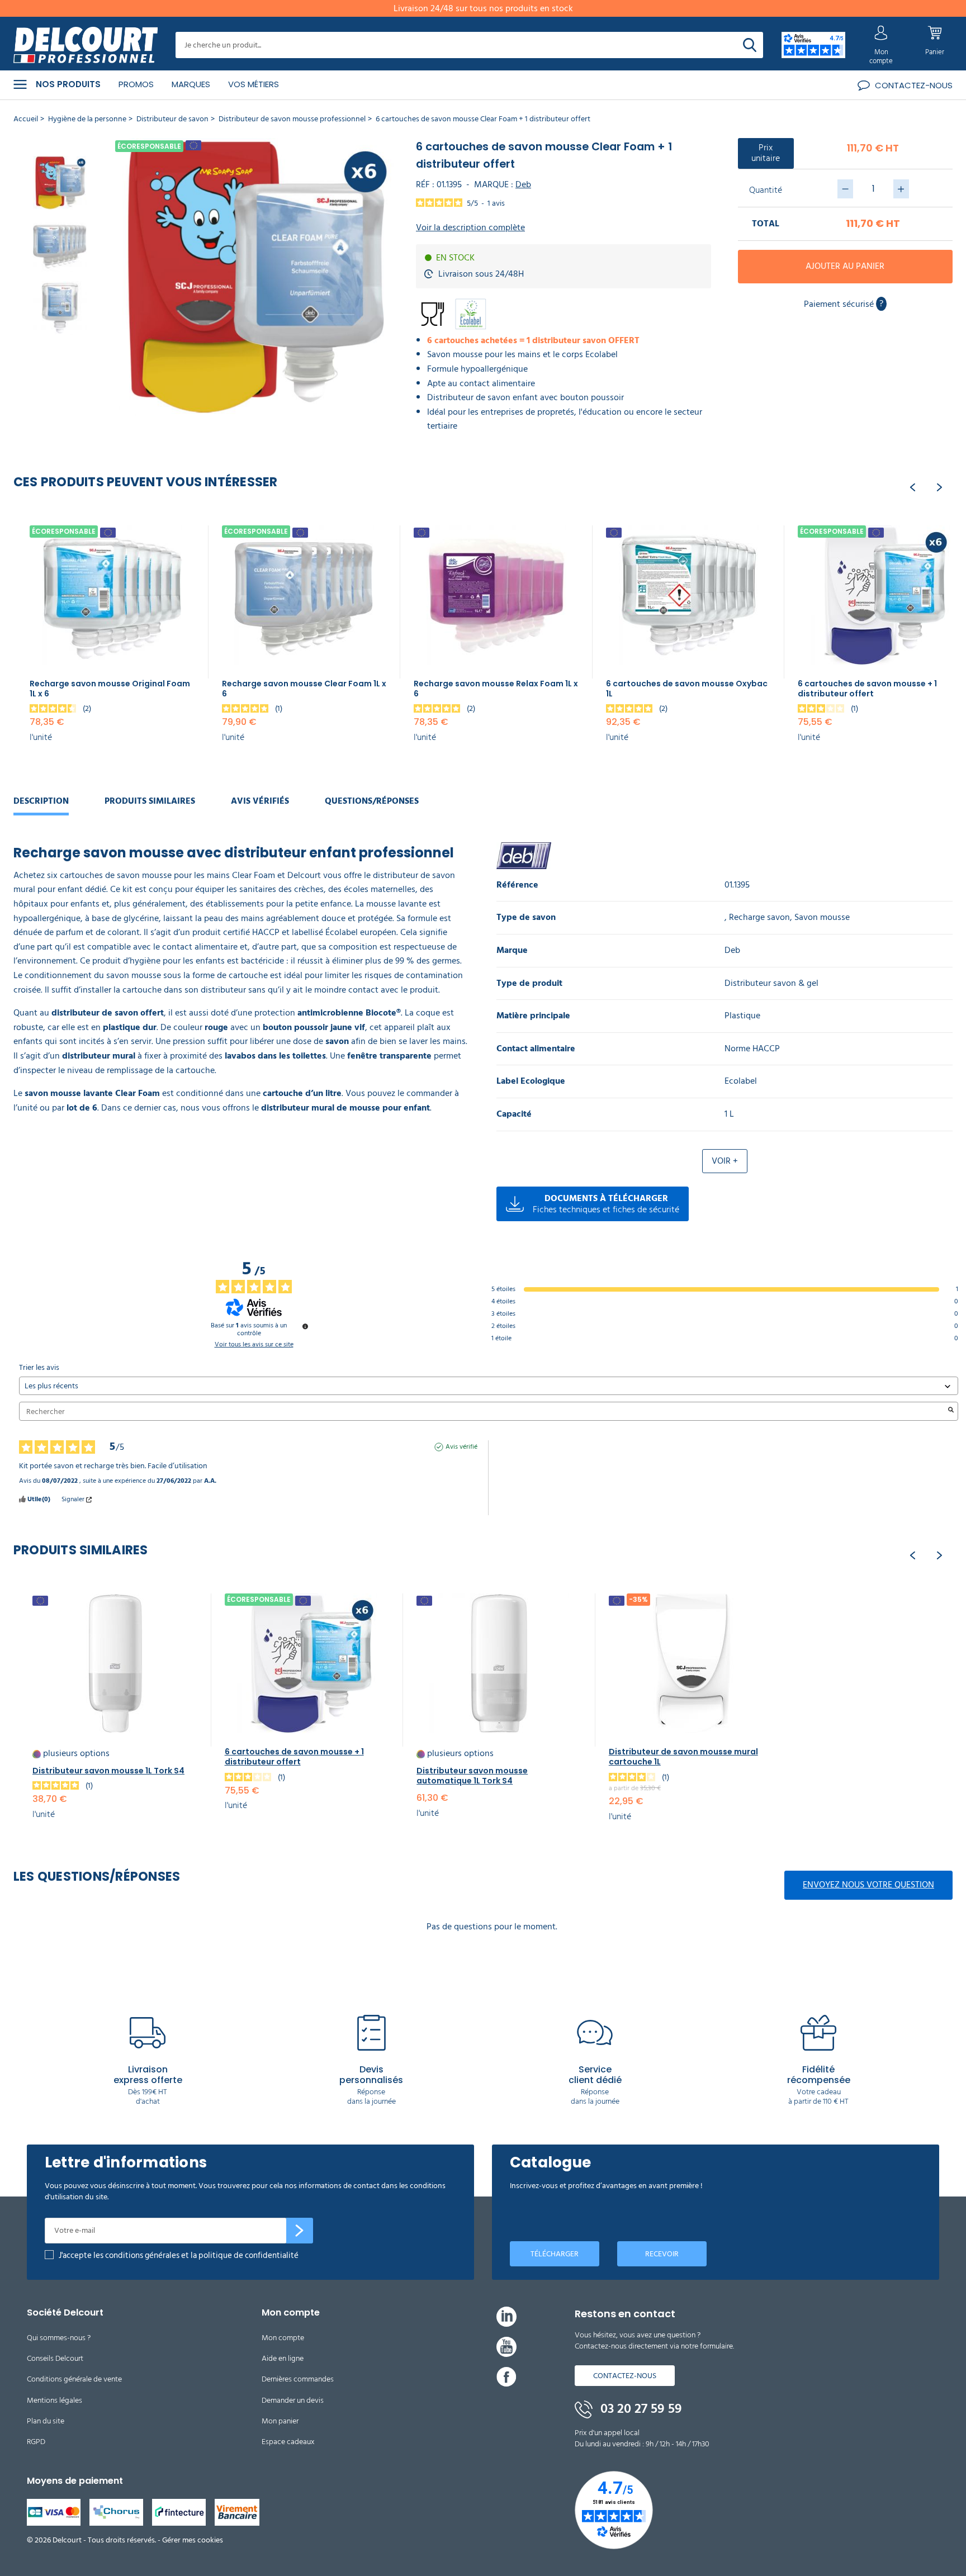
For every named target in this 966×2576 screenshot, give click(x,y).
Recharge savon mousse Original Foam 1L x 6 (110, 689)
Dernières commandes (298, 2379)
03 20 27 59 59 (640, 2409)
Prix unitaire (766, 153)
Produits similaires (150, 801)
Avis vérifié (461, 1447)
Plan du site (46, 2421)
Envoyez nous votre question (868, 1885)
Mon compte (283, 2338)
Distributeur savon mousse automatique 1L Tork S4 (472, 1776)
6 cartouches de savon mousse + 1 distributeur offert (867, 689)
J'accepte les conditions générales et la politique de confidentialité (179, 2255)
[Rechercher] (750, 45)
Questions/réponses (372, 801)
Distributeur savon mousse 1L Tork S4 (108, 1771)
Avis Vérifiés (260, 801)
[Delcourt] (86, 45)
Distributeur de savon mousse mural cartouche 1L (683, 1757)
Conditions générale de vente (74, 2379)
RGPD (36, 2442)
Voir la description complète (470, 228)
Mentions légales (55, 2400)
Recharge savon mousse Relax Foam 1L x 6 (496, 689)
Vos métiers (254, 84)
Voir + (725, 1161)
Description (41, 801)
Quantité (766, 189)
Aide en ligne (283, 2358)
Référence (517, 885)
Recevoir (662, 2254)
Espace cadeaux (288, 2442)
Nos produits (68, 84)
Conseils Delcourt (55, 2358)
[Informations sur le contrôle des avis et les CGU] (305, 1326)
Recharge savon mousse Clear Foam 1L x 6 (304, 689)
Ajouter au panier (845, 266)
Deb (523, 184)
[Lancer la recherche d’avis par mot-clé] (951, 1411)
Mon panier (280, 2421)
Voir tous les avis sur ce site (254, 1345)
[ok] (300, 2231)
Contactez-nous (625, 2376)
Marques (191, 84)
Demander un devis (293, 2400)
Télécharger (555, 2254)
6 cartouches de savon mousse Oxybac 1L (687, 689)
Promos (136, 84)
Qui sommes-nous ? (59, 2338)
